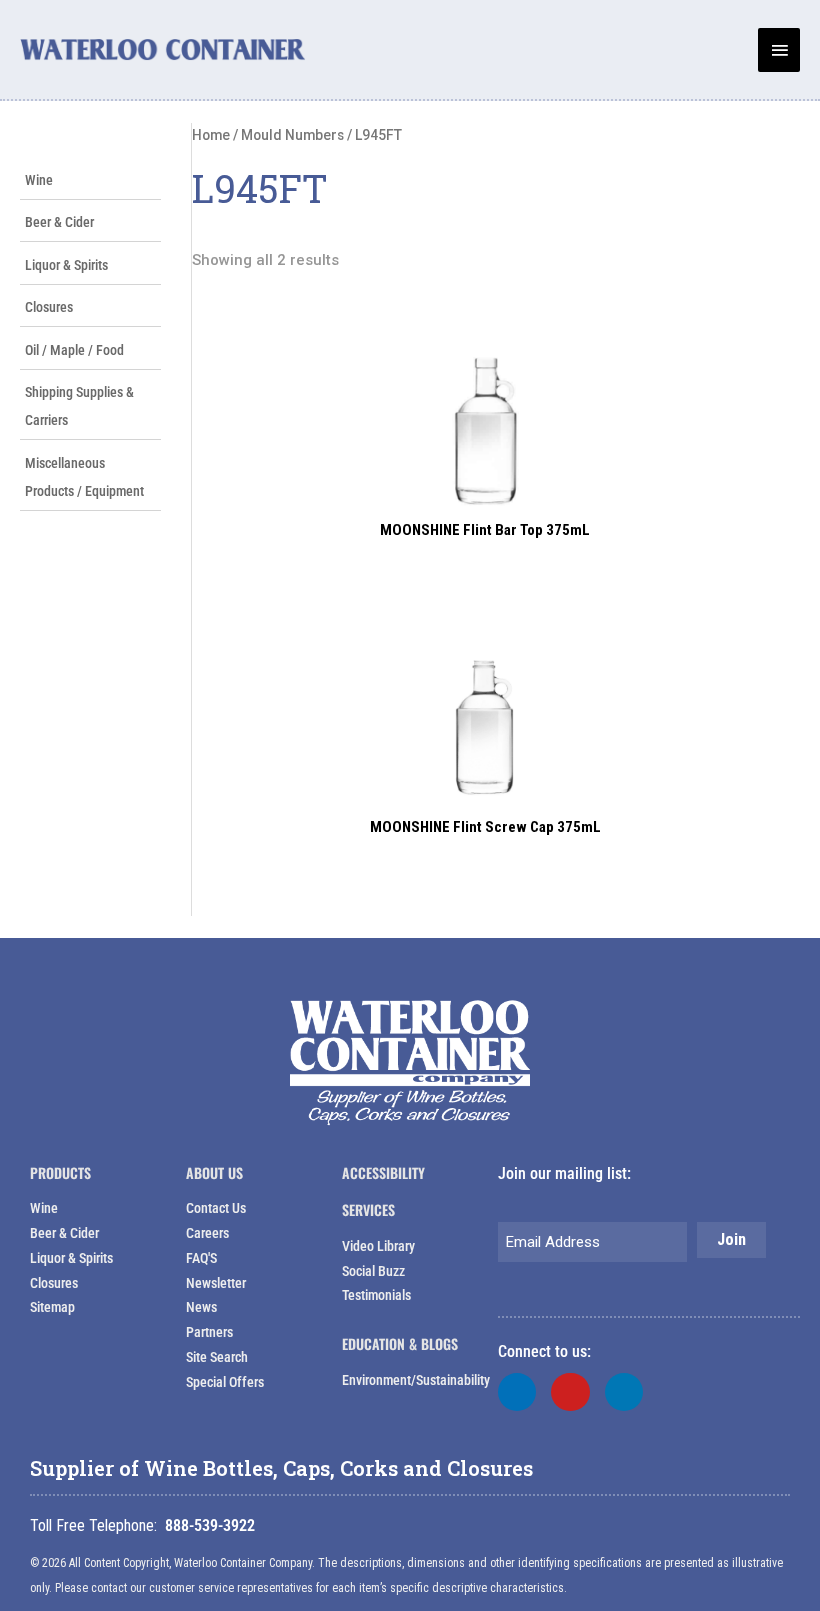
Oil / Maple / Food (74, 350)
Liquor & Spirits (66, 265)
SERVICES (368, 1209)
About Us (214, 1172)
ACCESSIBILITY (383, 1172)
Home (211, 135)
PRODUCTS (60, 1172)
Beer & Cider (59, 222)
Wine (39, 180)
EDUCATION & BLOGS (400, 1343)
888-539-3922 (210, 1525)
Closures (49, 307)
